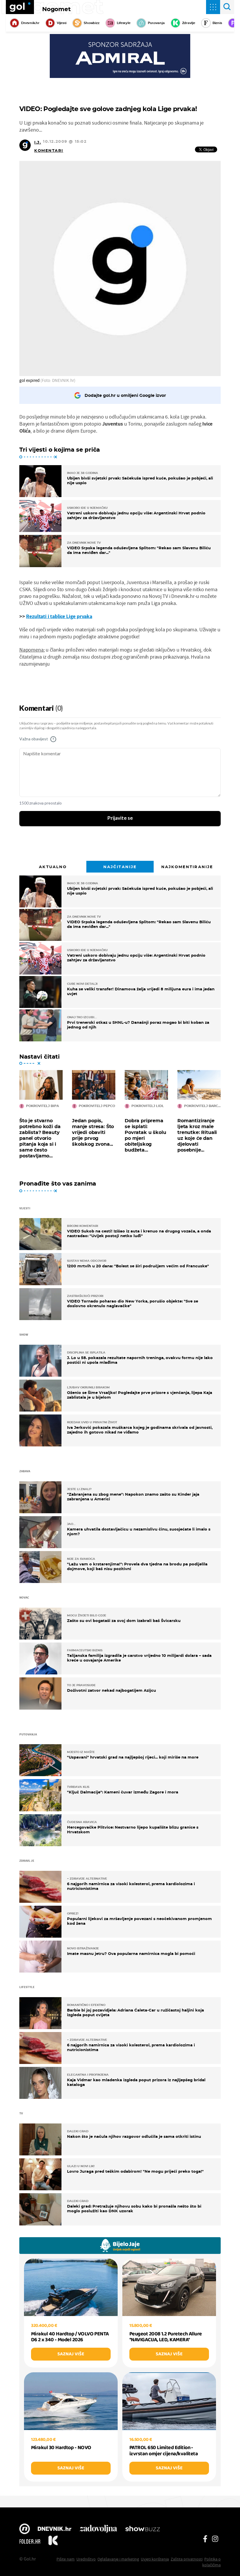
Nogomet (56, 9)
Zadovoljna (98, 2529)
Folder (30, 2541)
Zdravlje (189, 23)
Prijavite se (120, 818)
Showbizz (91, 23)
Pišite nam (66, 2559)
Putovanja (156, 23)
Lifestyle (124, 23)
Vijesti (62, 23)
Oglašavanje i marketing (118, 2559)
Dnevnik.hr (30, 23)
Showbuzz (143, 2529)
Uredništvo (86, 2559)
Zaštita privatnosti (187, 2559)
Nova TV (25, 2529)
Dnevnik (55, 2529)
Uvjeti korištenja (155, 2559)
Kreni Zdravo (53, 2541)
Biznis (217, 23)
